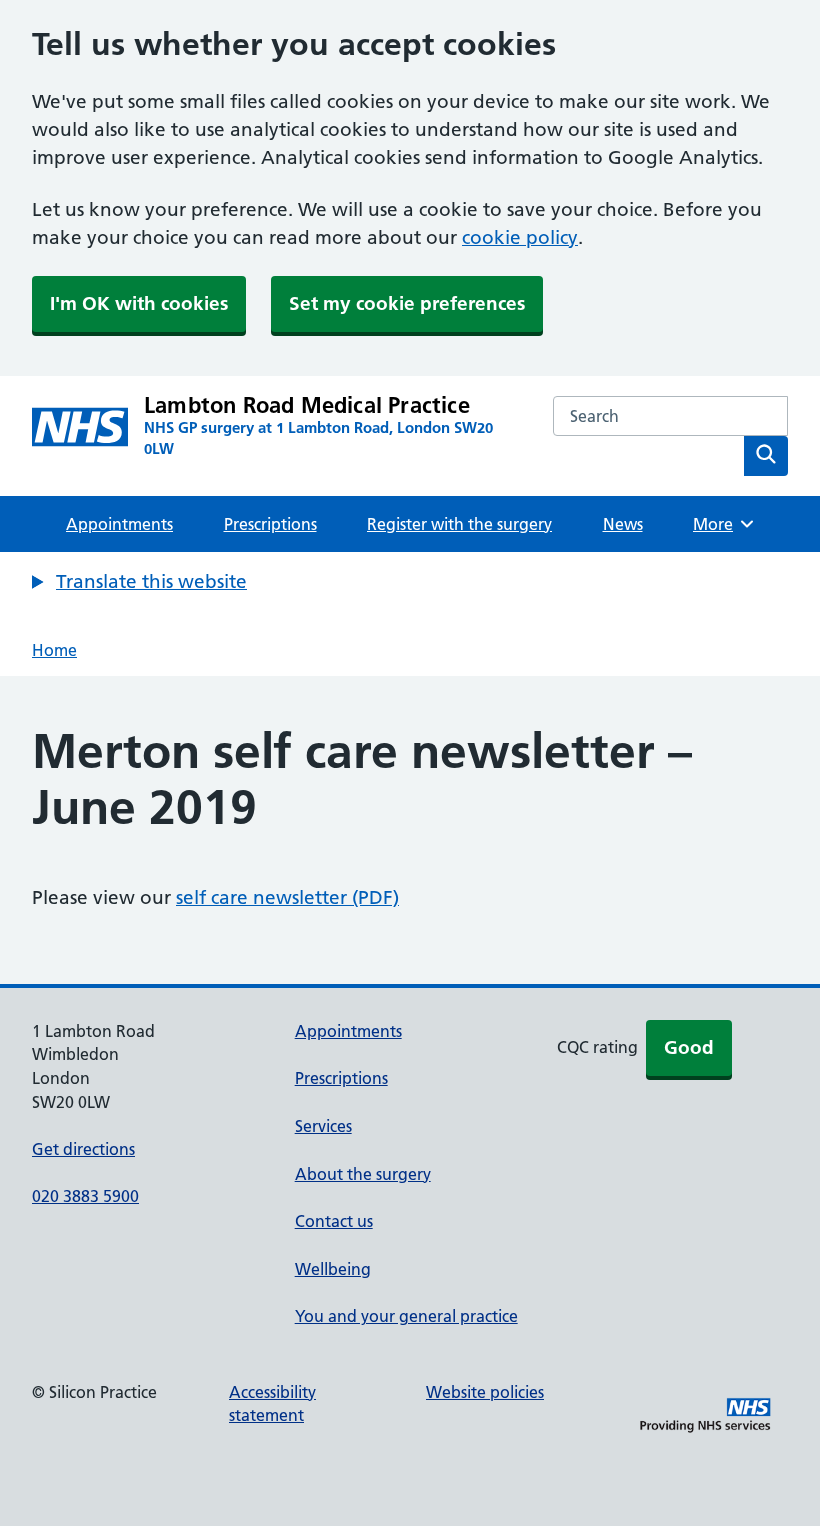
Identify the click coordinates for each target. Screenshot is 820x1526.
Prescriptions (270, 524)
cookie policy (520, 237)
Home (54, 650)
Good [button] (689, 1047)
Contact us (334, 1221)
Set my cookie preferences (407, 303)
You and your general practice (406, 1316)
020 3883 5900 (85, 1196)
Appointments (119, 524)
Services (323, 1126)
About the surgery (363, 1174)
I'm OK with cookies (139, 303)
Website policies (485, 1392)
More (720, 524)
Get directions (83, 1149)
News (623, 524)
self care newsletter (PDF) (287, 897)
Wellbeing (333, 1269)
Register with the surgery (459, 524)
